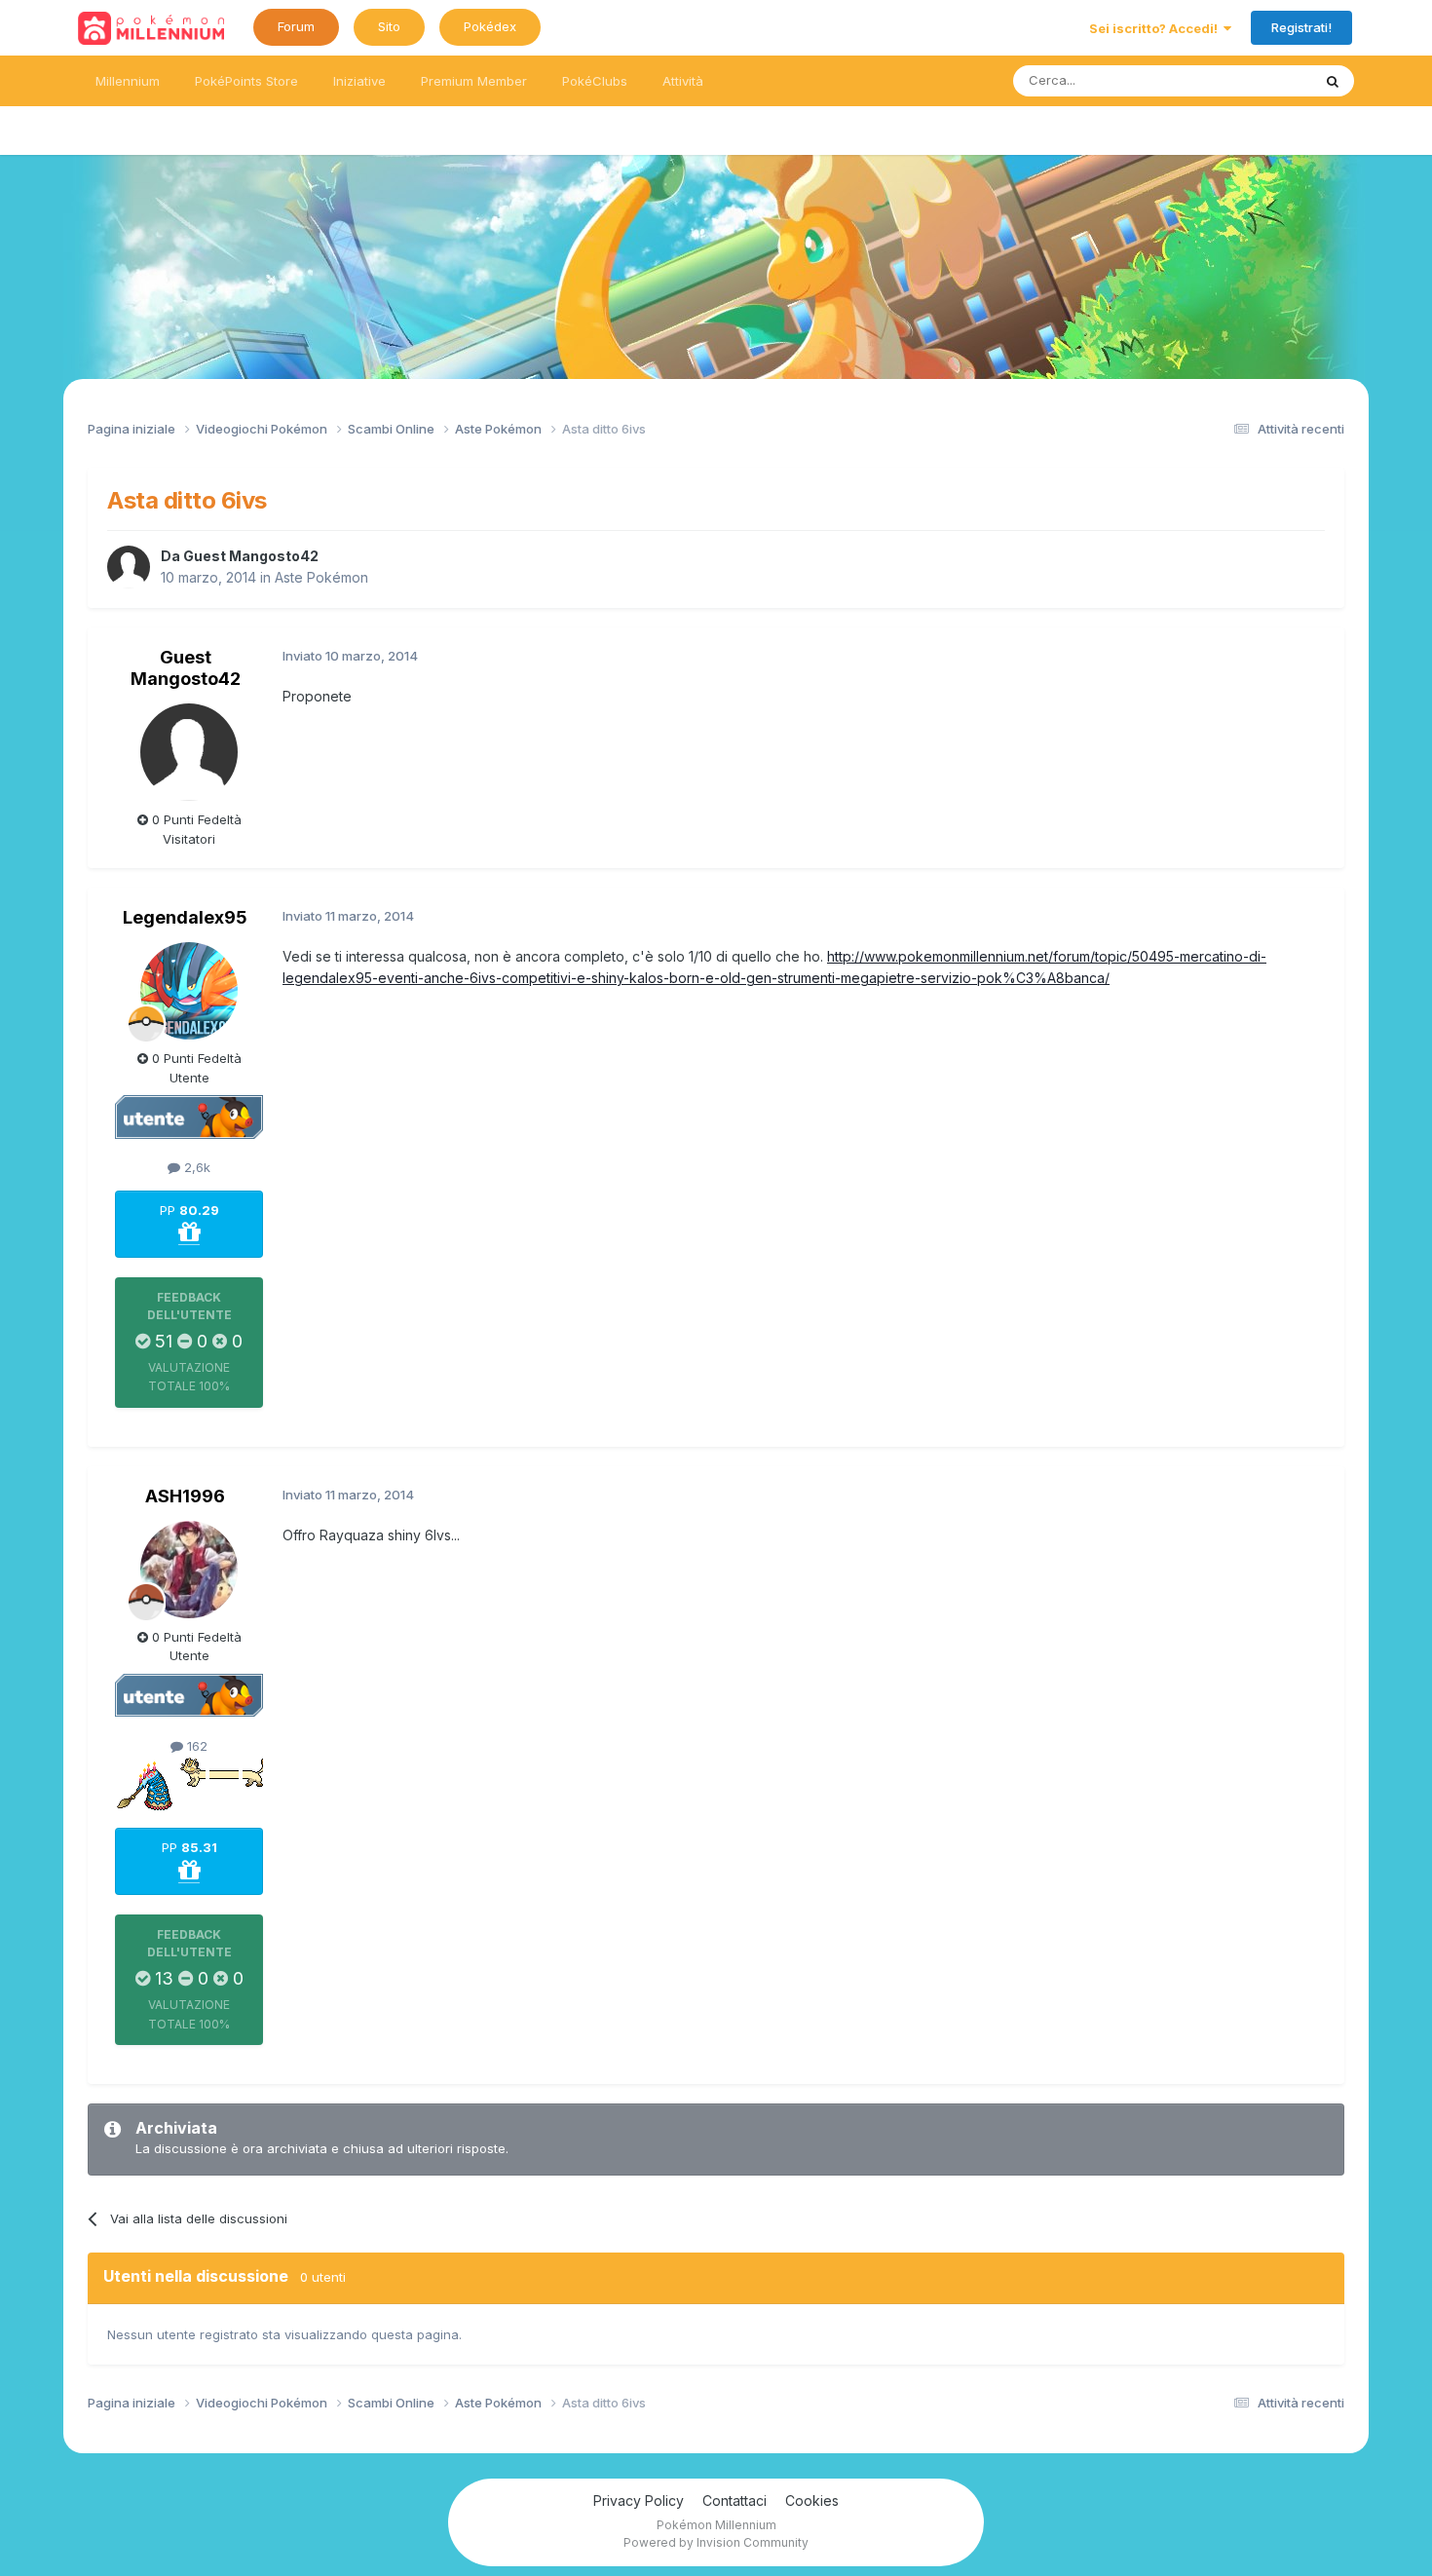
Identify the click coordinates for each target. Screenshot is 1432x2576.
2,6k (195, 1167)
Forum (296, 26)
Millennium (128, 81)
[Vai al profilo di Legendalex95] (189, 991)
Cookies (812, 2500)
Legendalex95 (185, 917)
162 (195, 1746)
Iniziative (359, 81)
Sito (389, 26)
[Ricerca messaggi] (1333, 81)
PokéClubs (595, 81)
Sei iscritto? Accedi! (1156, 28)
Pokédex (490, 26)
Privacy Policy (639, 2500)
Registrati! (1301, 27)
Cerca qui (1258, 80)
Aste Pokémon (321, 577)
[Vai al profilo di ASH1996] (189, 1570)
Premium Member (474, 81)
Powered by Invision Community (716, 2542)
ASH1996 (185, 1496)
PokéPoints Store (246, 81)
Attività (683, 81)
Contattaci (735, 2500)
